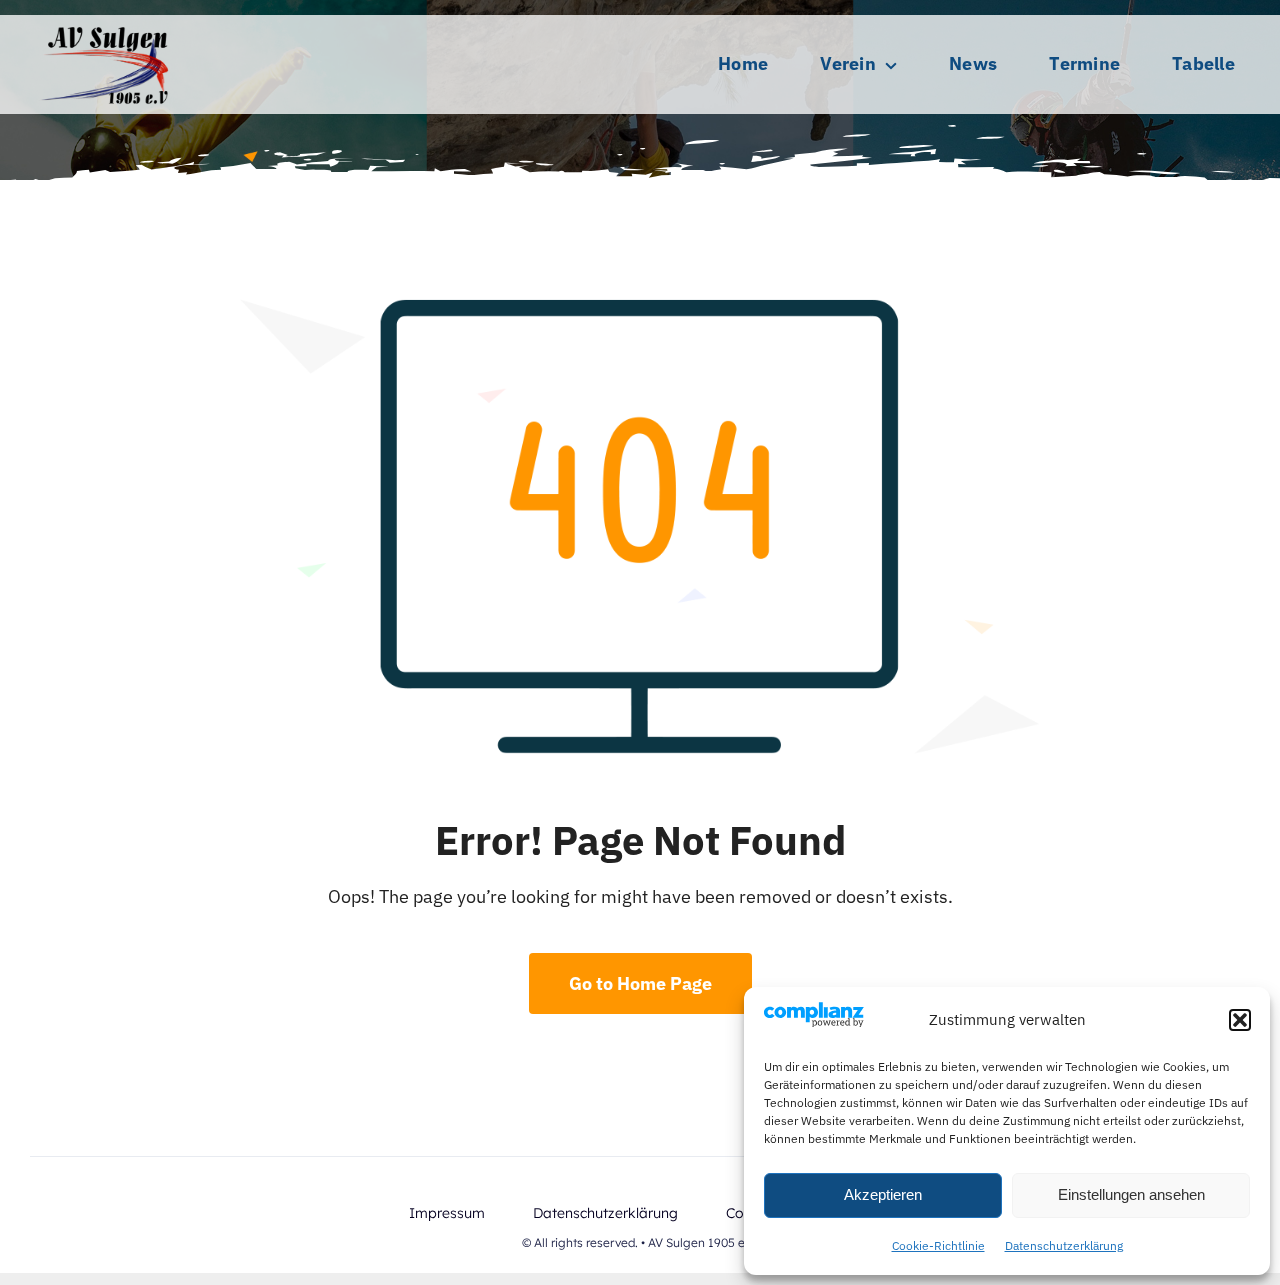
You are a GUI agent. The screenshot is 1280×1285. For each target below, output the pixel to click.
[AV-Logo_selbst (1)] (105, 23)
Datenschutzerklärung (1064, 1245)
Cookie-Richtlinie (938, 1245)
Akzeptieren (883, 1194)
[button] (1240, 1020)
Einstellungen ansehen (1131, 1194)
